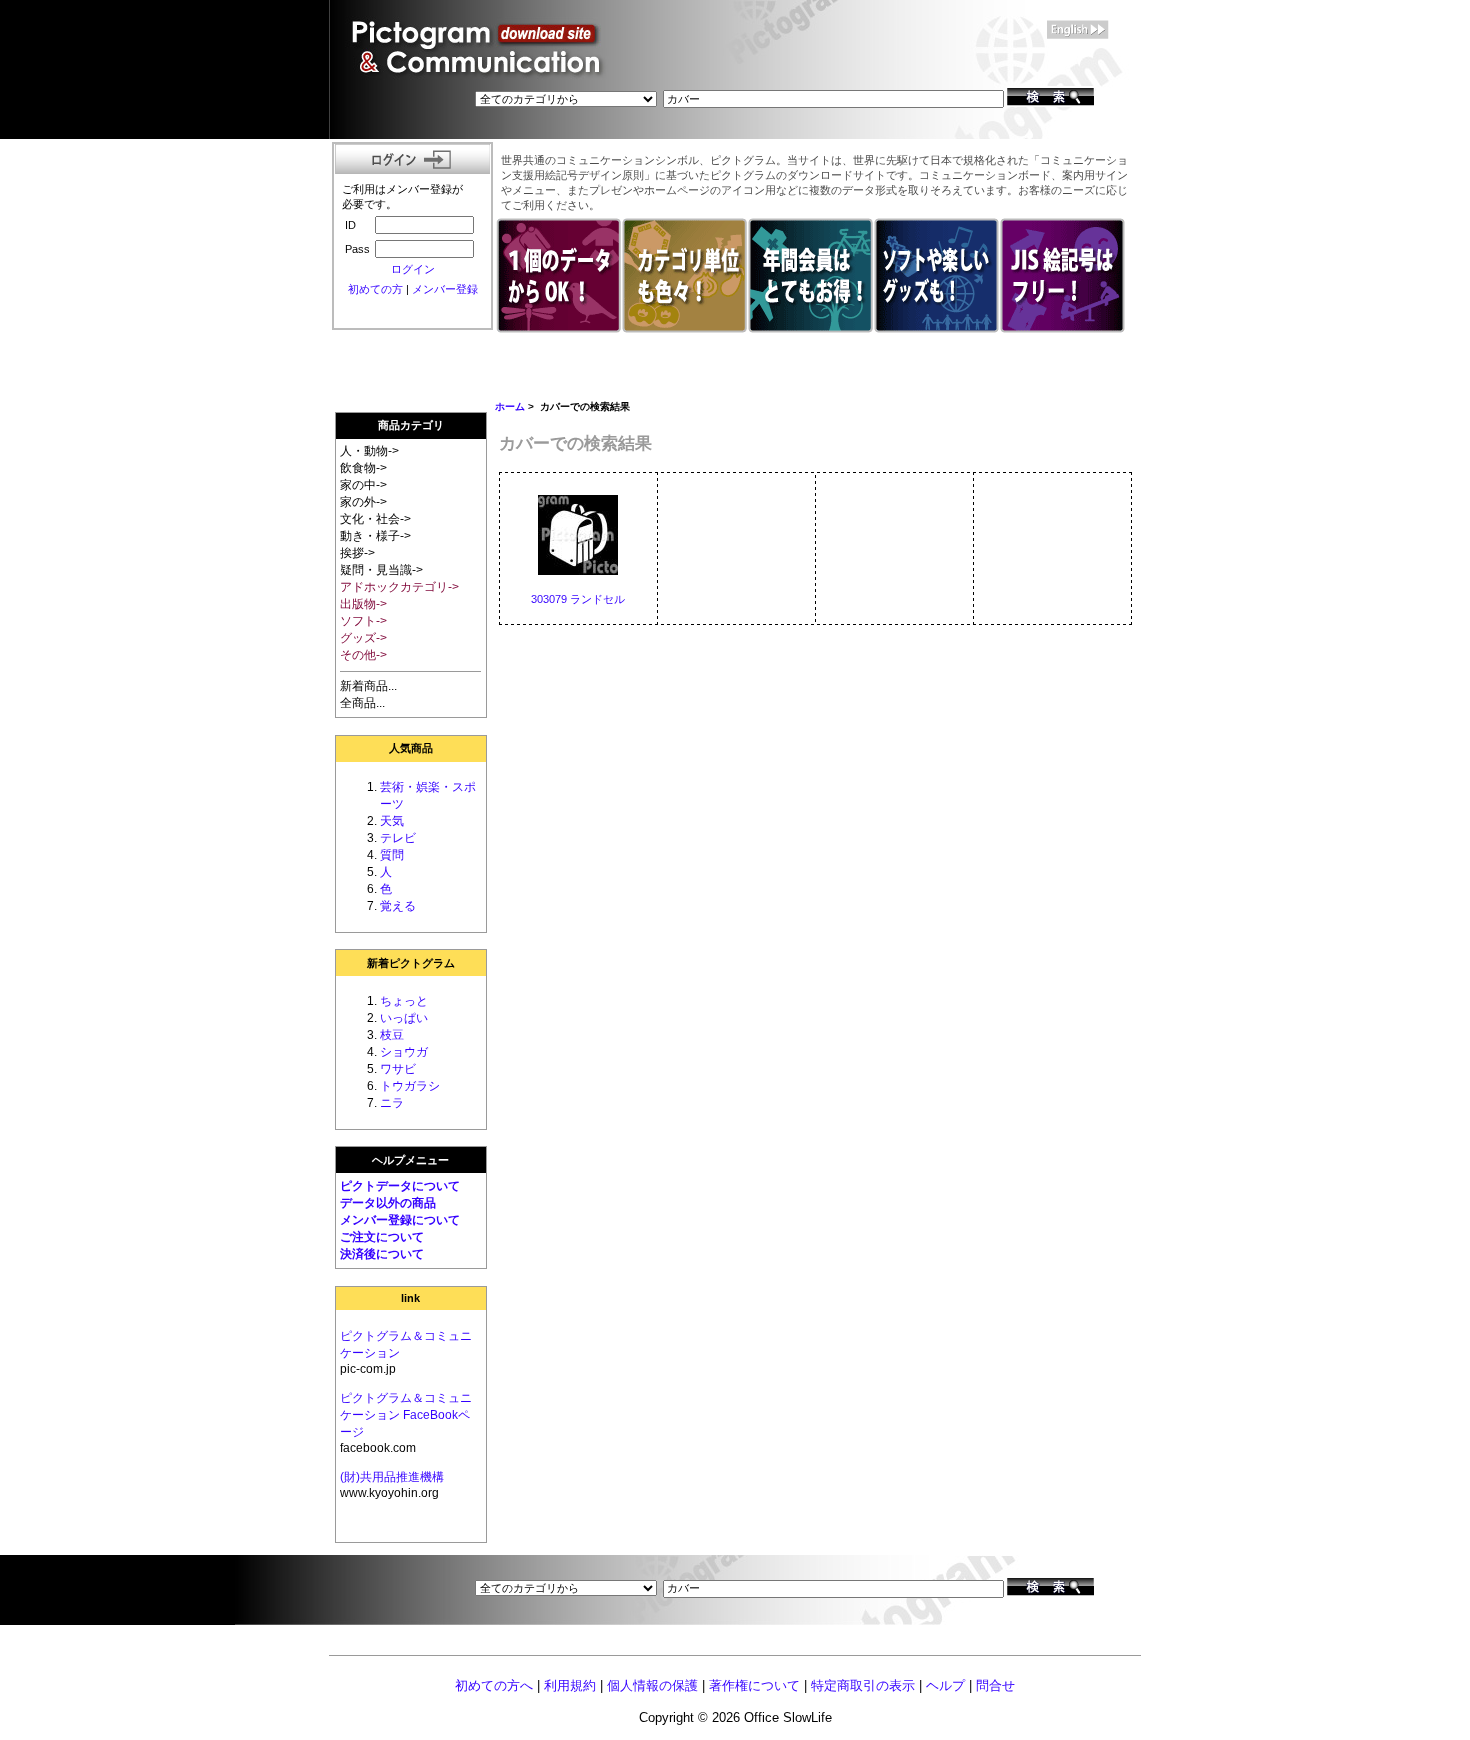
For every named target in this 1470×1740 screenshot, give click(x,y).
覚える (398, 906)
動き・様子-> (375, 536)
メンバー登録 (445, 289)
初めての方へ (494, 1685)
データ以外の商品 (388, 1203)
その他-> (363, 655)
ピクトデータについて (400, 1186)
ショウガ (404, 1052)
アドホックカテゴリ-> (399, 587)
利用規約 (570, 1685)
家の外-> (363, 502)
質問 (392, 855)
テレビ (398, 838)
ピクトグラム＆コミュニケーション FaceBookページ (406, 1415)
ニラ (392, 1103)
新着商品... (368, 686)
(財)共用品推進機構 (392, 1477)
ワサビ (398, 1069)
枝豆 (392, 1035)
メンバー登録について (400, 1220)
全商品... (362, 703)
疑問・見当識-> (381, 570)
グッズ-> (363, 638)
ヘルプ (945, 1685)
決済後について (382, 1254)
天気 (392, 821)
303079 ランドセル (578, 599)
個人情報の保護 (652, 1685)
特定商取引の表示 (863, 1685)
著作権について (754, 1685)
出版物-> (363, 604)
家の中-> (363, 485)
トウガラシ (410, 1086)
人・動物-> (369, 451)
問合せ (995, 1685)
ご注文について (382, 1237)
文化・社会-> (375, 519)
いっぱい (404, 1018)
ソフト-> (363, 621)
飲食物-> (363, 468)
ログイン (413, 269)
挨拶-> (357, 553)
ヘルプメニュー (410, 1160)
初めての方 (375, 289)
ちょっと (404, 1001)
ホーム (510, 406)
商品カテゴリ (411, 425)
